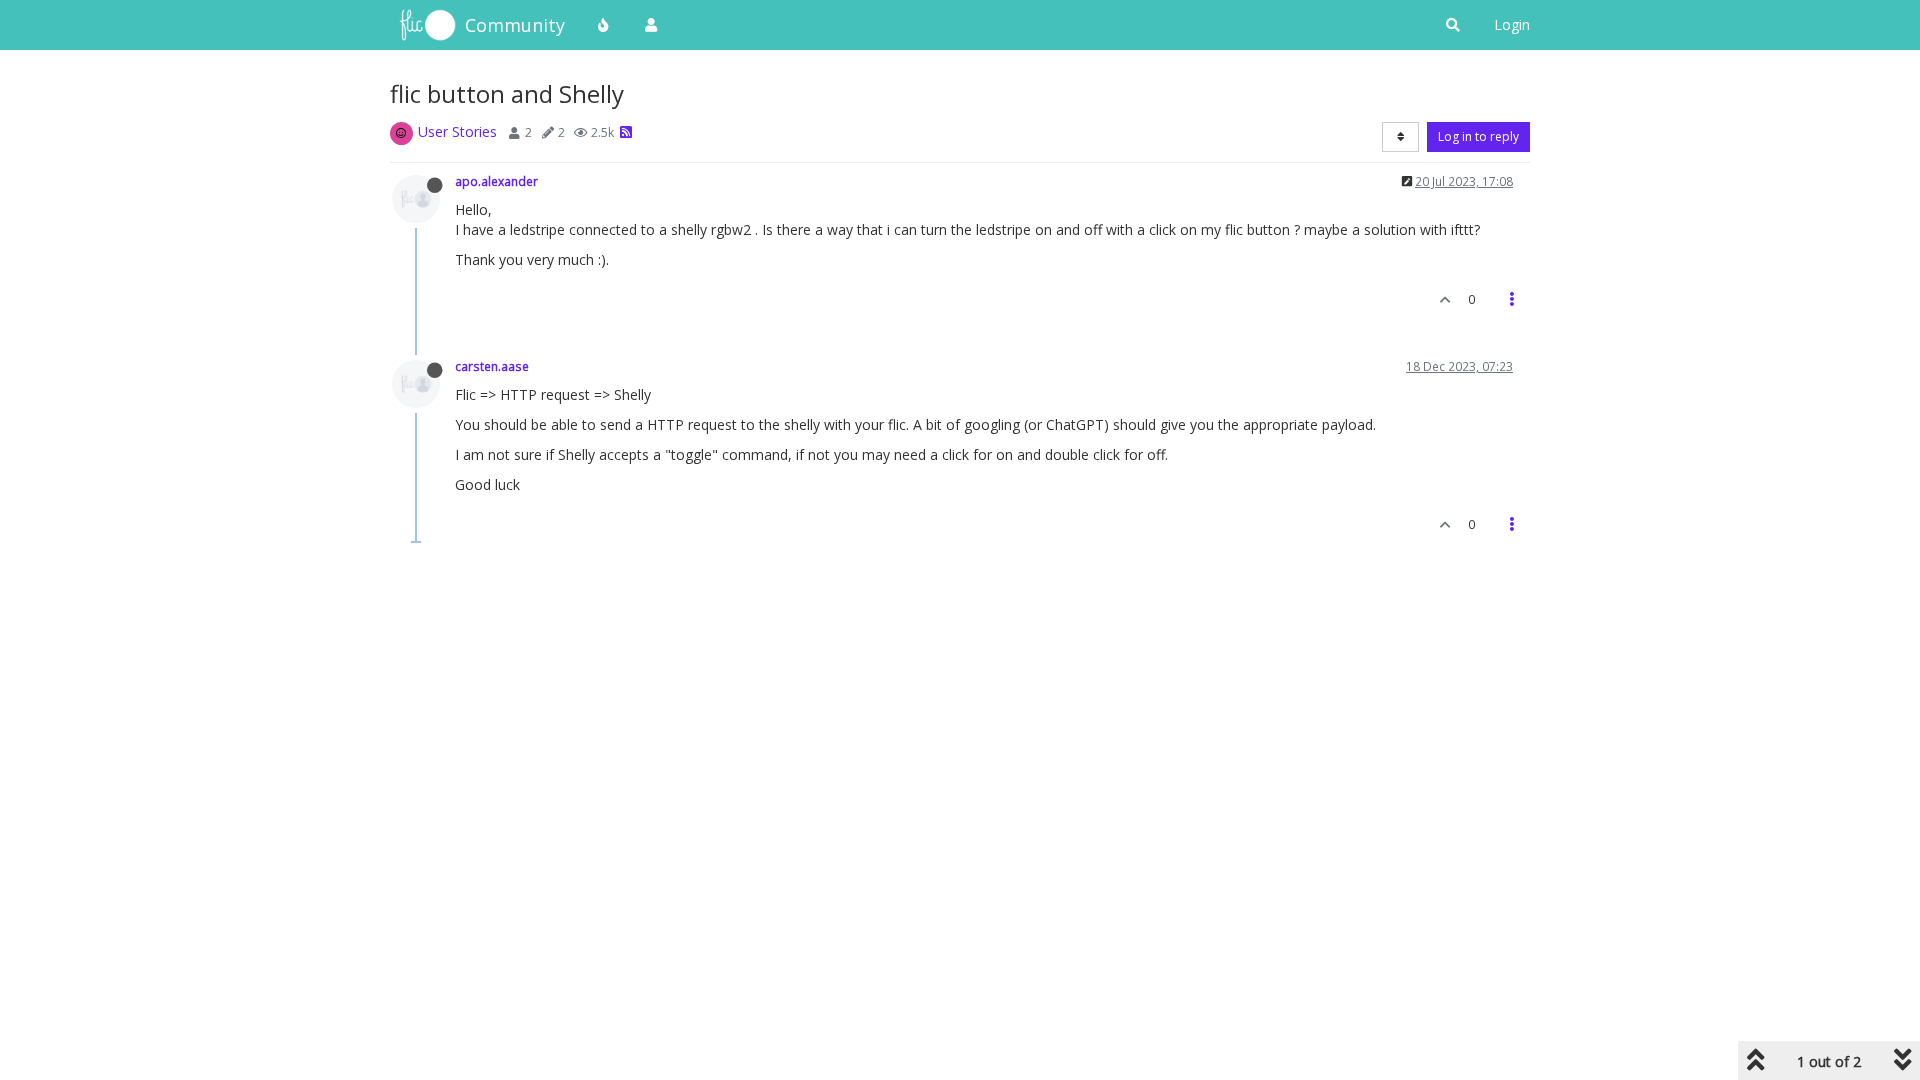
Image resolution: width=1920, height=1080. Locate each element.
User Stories (457, 131)
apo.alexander (496, 181)
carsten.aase (492, 366)
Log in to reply (1478, 136)
